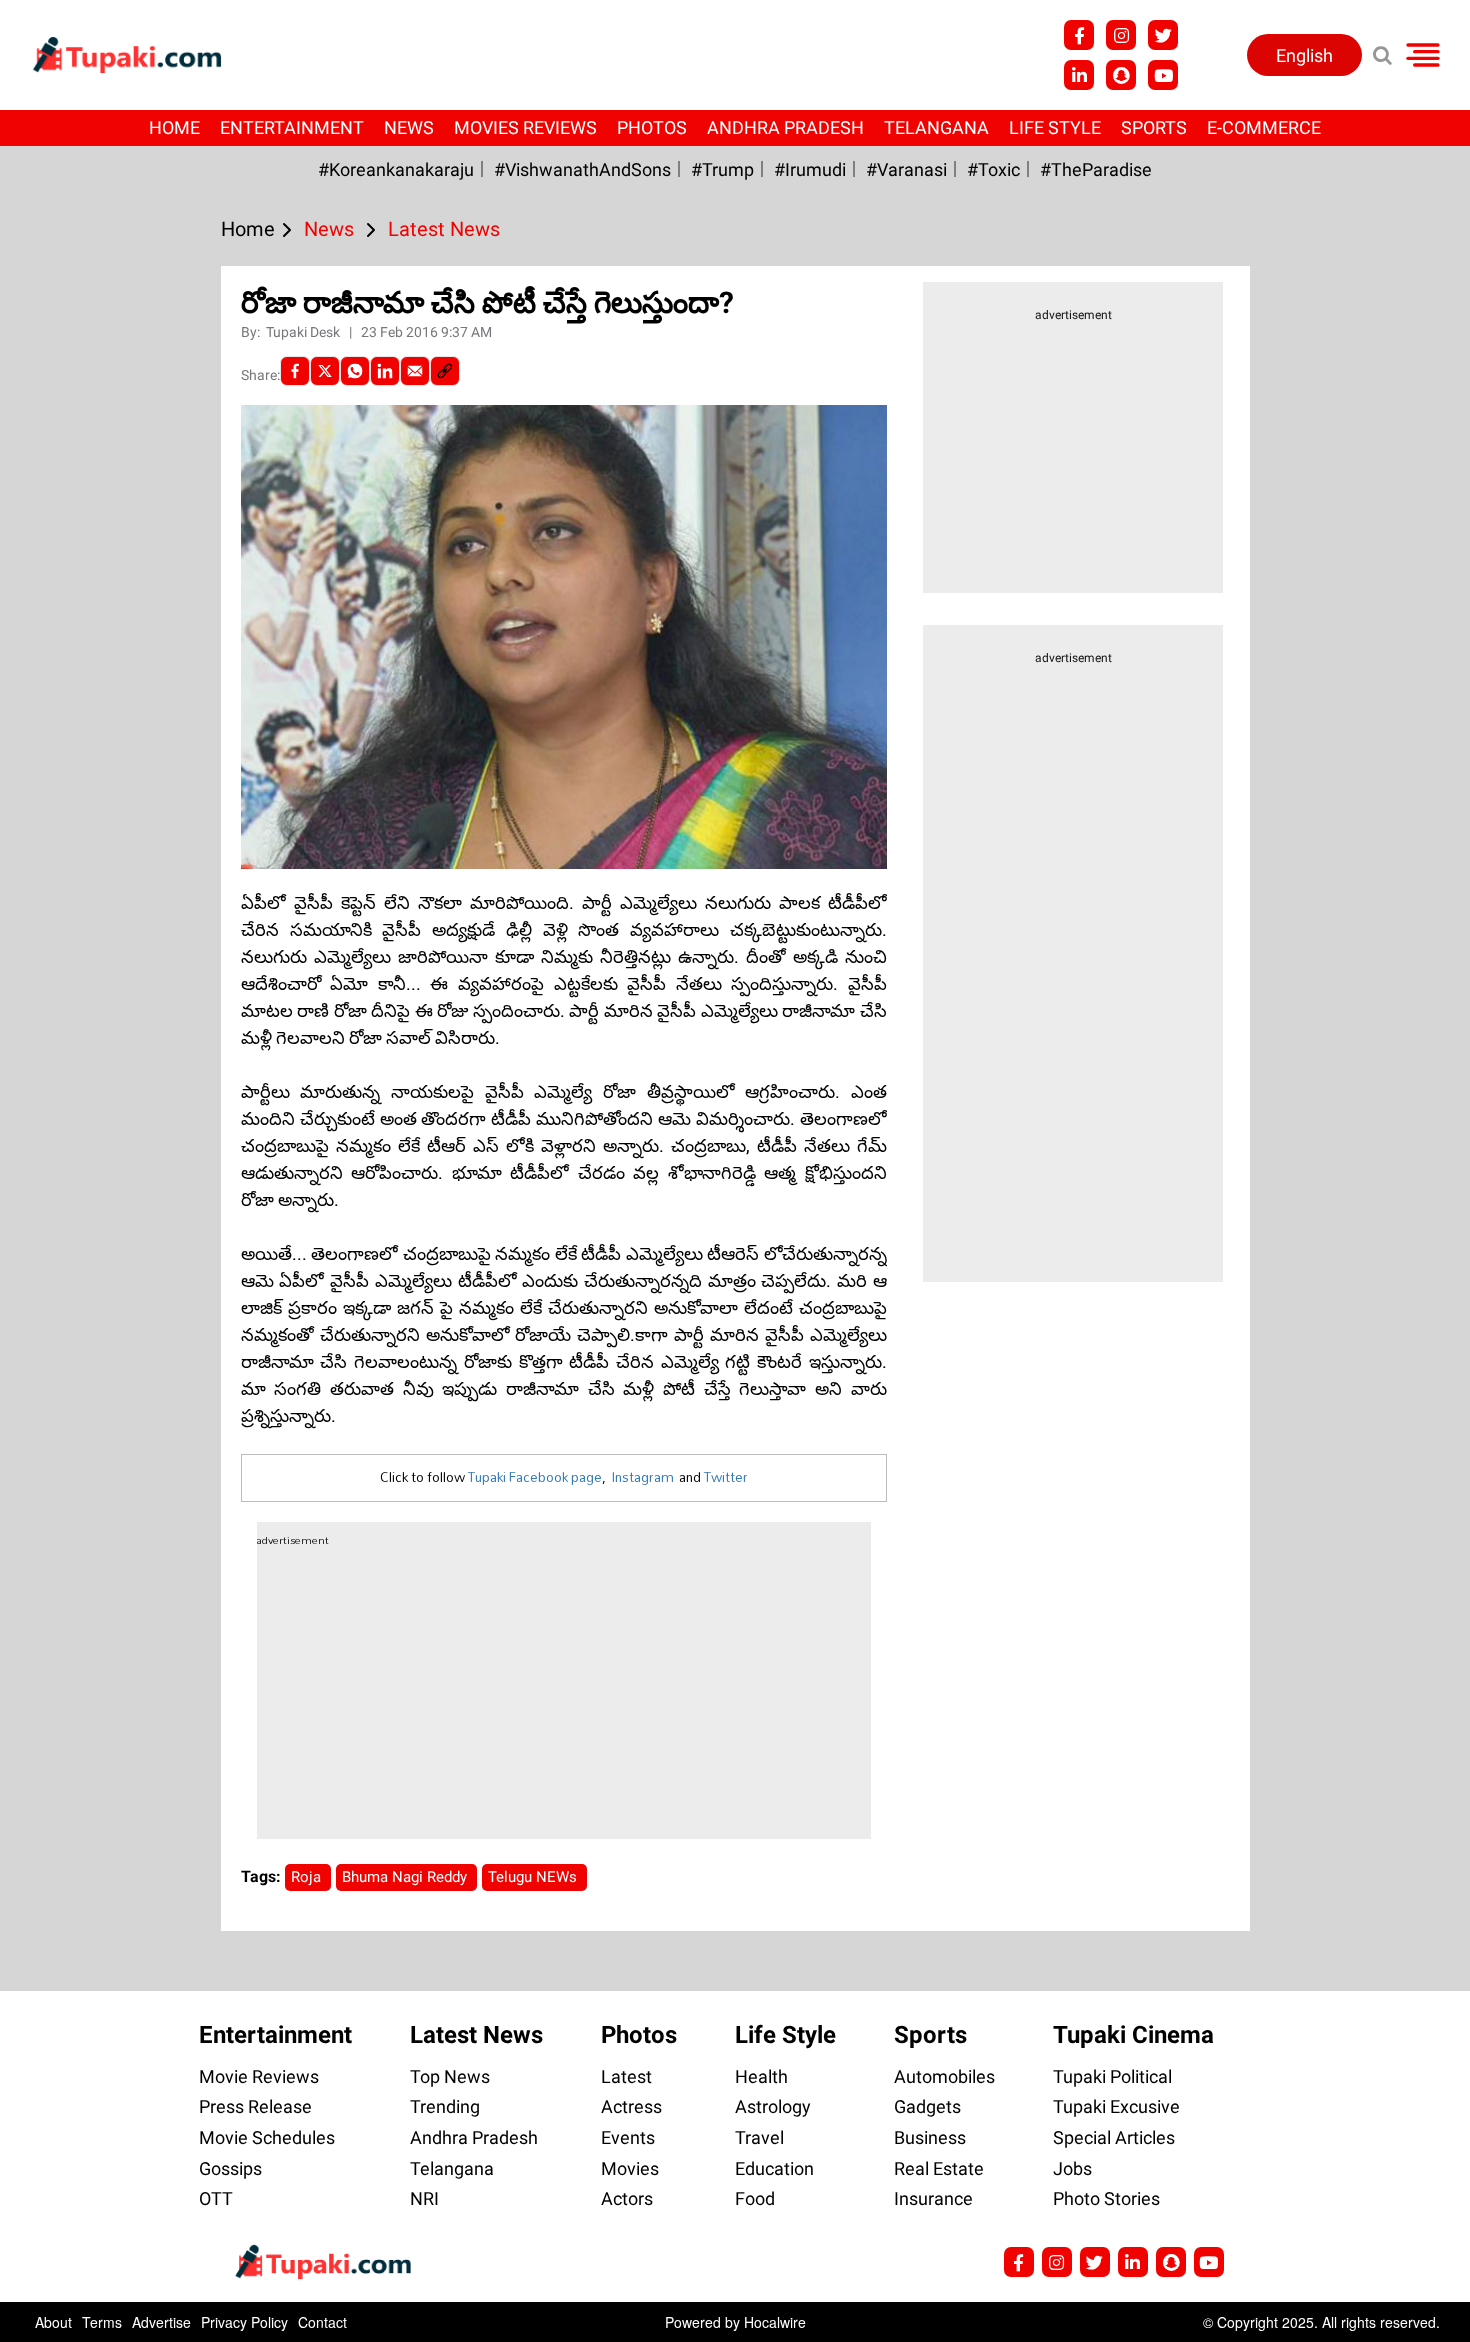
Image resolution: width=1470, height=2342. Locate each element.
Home (174, 127)
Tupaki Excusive (1116, 2106)
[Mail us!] (1209, 2262)
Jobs (1072, 2168)
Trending (445, 2106)
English (1304, 55)
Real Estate (939, 2168)
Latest (626, 2076)
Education (774, 2168)
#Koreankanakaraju (396, 169)
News (409, 127)
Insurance (933, 2198)
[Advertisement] (90, 788)
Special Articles (1114, 2137)
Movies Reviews (525, 127)
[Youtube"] (1163, 75)
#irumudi (810, 169)
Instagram (642, 1477)
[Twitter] (325, 371)
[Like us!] (1079, 35)
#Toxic (993, 169)
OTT (216, 2198)
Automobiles (944, 2076)
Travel (759, 2137)
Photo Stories (1106, 2198)
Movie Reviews (259, 2076)
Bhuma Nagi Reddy (406, 1877)
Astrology (773, 2106)
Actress (631, 2106)
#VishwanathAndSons (582, 169)
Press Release (255, 2106)
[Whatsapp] (355, 371)
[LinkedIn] (385, 371)
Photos (652, 127)
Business (930, 2137)
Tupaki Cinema (1133, 2035)
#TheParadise (1096, 169)
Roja (308, 1877)
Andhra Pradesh (785, 127)
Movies (630, 2168)
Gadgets (927, 2106)
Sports (1154, 127)
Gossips (230, 2168)
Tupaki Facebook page (535, 1477)
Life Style (1055, 127)
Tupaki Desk (304, 332)
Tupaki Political (1112, 2076)
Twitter (726, 1477)
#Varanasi (906, 169)
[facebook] (295, 371)
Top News (450, 2076)
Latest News (476, 2035)
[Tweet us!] (1163, 35)
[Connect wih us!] (1079, 75)
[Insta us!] (1121, 35)
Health (761, 2076)
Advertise (161, 2322)
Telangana (936, 127)
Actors (627, 2198)
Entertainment (292, 127)
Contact (322, 2322)
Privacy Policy (244, 2322)
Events (628, 2137)
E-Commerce (1264, 127)
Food (755, 2198)
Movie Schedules (267, 2137)
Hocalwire (775, 2322)
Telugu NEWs (534, 1877)
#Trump (722, 169)
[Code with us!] (1121, 75)
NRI (424, 2198)
